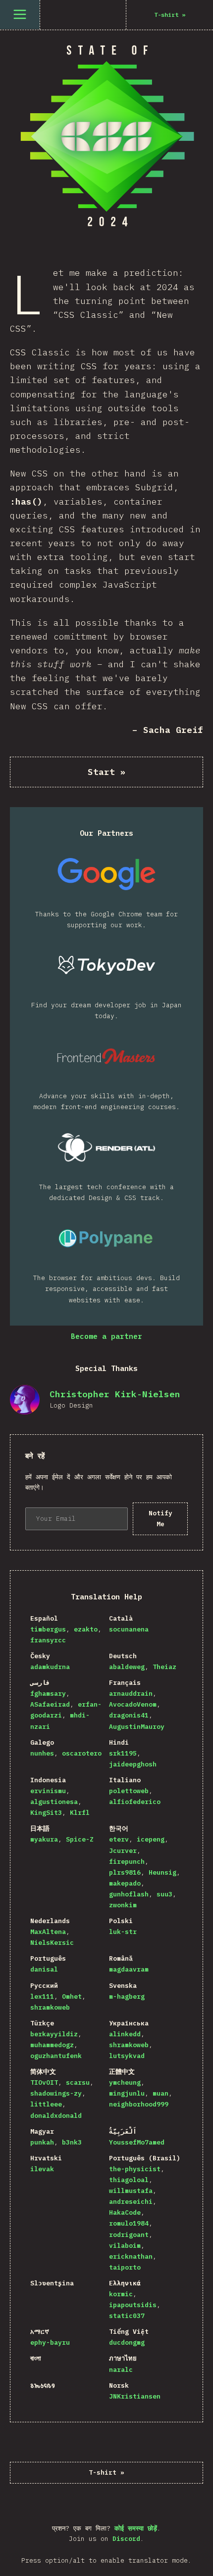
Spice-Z (80, 1839)
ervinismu (48, 1791)
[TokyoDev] (106, 965)
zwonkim (123, 1905)
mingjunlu (127, 2093)
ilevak (42, 2169)
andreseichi (131, 2202)
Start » (107, 772)
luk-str (123, 1932)
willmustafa (131, 2191)
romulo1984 (129, 2223)
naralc (121, 2370)
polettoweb (129, 1791)
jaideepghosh (133, 1764)
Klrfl (80, 1813)
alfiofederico (135, 1802)
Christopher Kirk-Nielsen (115, 1394)
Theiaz (164, 1667)
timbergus (48, 1629)
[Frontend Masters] (106, 1056)
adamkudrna (50, 1667)
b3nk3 (72, 2142)
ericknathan (131, 2256)
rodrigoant (129, 2235)
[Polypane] (106, 1238)
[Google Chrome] (106, 874)
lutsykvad (127, 2056)
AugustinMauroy (137, 1727)
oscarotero (82, 1753)
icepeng (151, 1839)
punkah (42, 2142)
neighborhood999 (139, 2104)
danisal (44, 1969)
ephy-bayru (50, 2342)
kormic (121, 2294)
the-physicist (135, 2169)
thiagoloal (129, 2180)
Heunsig (162, 1872)
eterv (119, 1839)
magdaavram (129, 1969)
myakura (44, 1839)
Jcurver (123, 1851)
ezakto (86, 1629)
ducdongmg (127, 2342)
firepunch (127, 1862)
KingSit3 (46, 1813)
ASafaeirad (50, 1704)
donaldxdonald (56, 2116)
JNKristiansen (135, 2396)
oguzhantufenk (56, 2056)
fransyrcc (48, 1640)
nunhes (42, 1753)
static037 (127, 2316)
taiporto (125, 2267)
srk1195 (123, 1753)
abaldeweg (127, 1667)
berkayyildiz (54, 2034)
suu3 (164, 1894)
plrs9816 (125, 1872)
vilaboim (125, 2246)
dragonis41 (129, 1715)
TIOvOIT (44, 2082)
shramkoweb (50, 2007)
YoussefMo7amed (137, 2142)
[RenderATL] (106, 1147)
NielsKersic (52, 1943)
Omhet (72, 1996)
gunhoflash (129, 1894)
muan (160, 2093)
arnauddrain (131, 1694)
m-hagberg (127, 1996)
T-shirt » (106, 2472)
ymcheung (125, 2082)
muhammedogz (52, 2045)
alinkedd (125, 2034)
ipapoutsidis (133, 2305)
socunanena (129, 1629)
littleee (46, 2104)
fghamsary (48, 1694)
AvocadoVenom (133, 1704)
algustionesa (54, 1802)
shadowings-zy (56, 2093)
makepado (125, 1883)
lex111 (42, 1996)
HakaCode (125, 2212)
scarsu (78, 2082)
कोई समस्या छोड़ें (136, 2528)
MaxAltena (48, 1932)
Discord (126, 2539)
